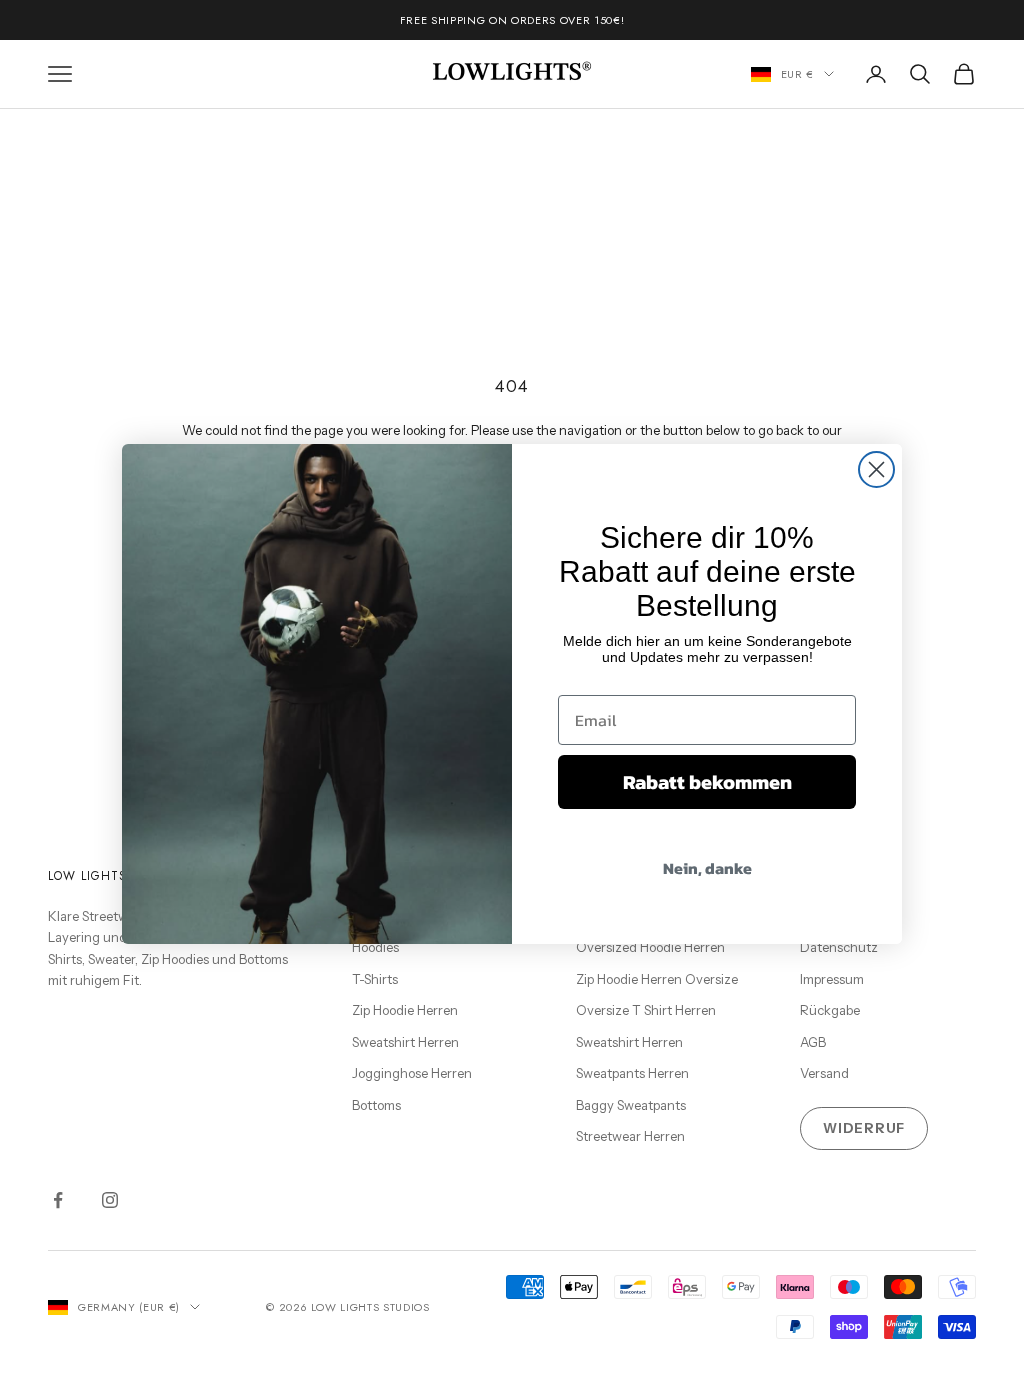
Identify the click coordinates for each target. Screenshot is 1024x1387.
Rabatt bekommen (707, 782)
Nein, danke (707, 868)
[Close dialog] (876, 469)
